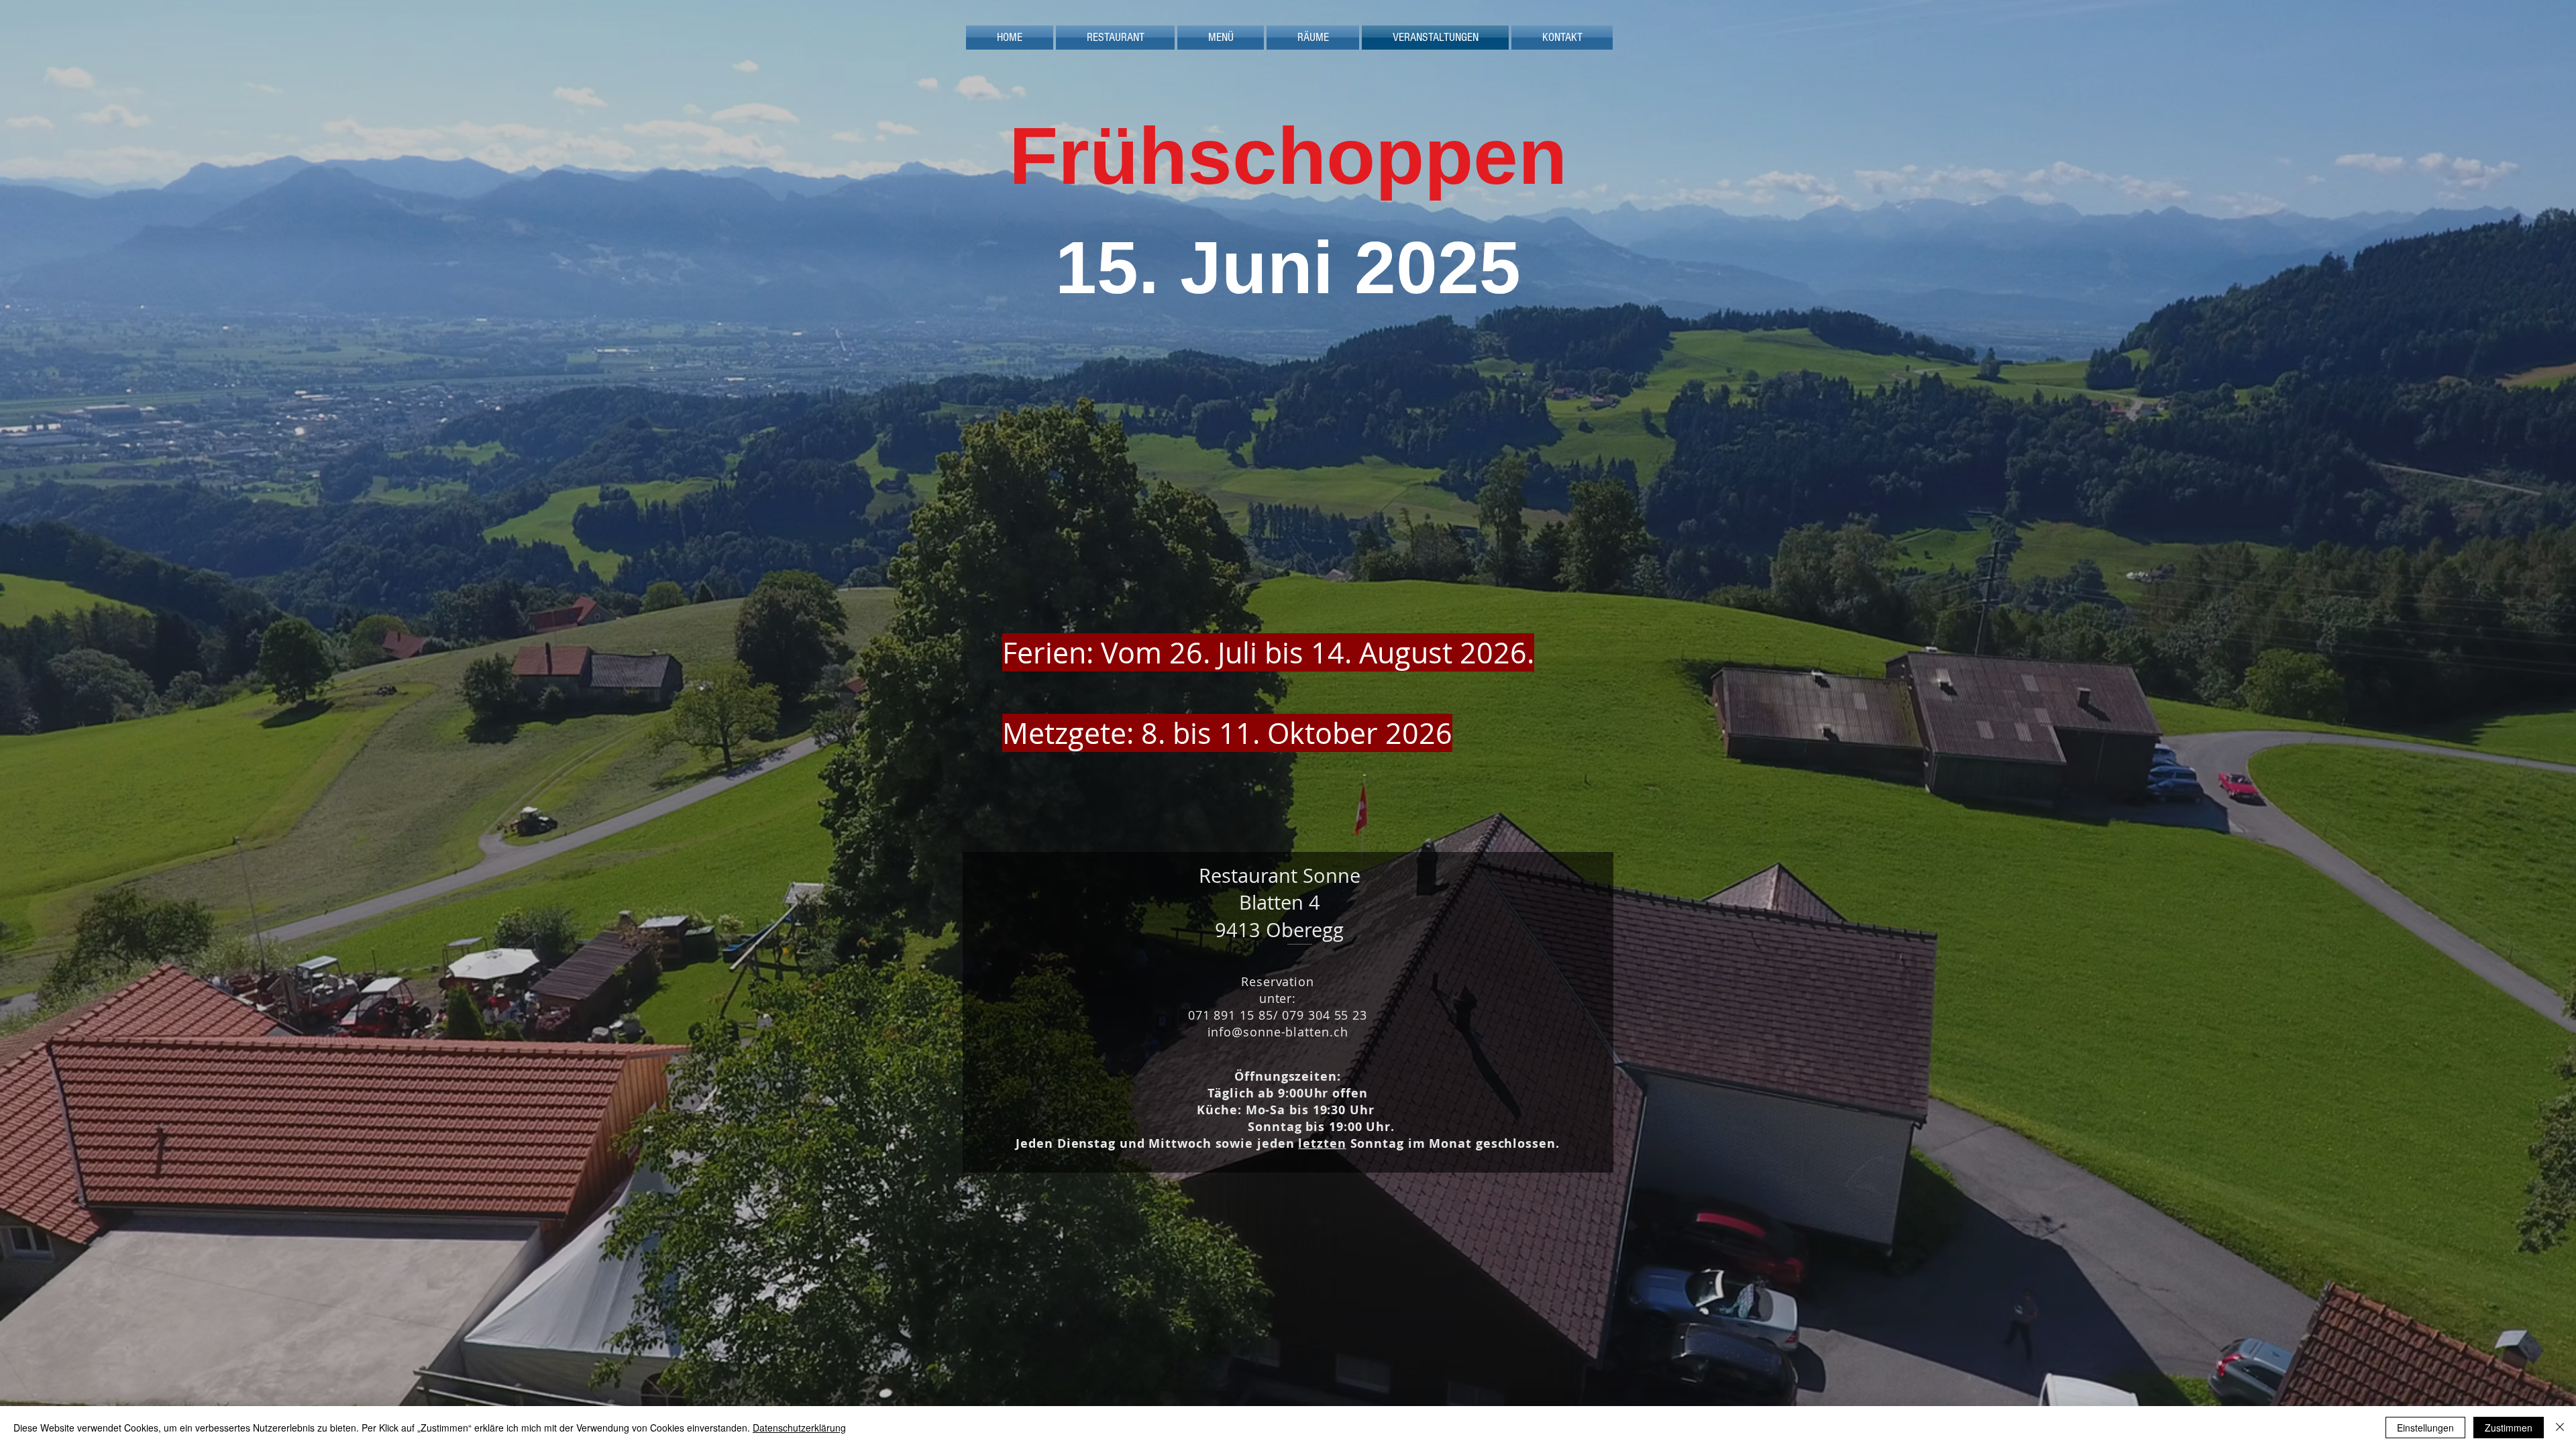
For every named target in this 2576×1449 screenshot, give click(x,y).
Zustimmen (2509, 1428)
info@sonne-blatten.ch (1278, 1032)
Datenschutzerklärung (799, 1428)
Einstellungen (2425, 1428)
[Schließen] (2560, 1428)
